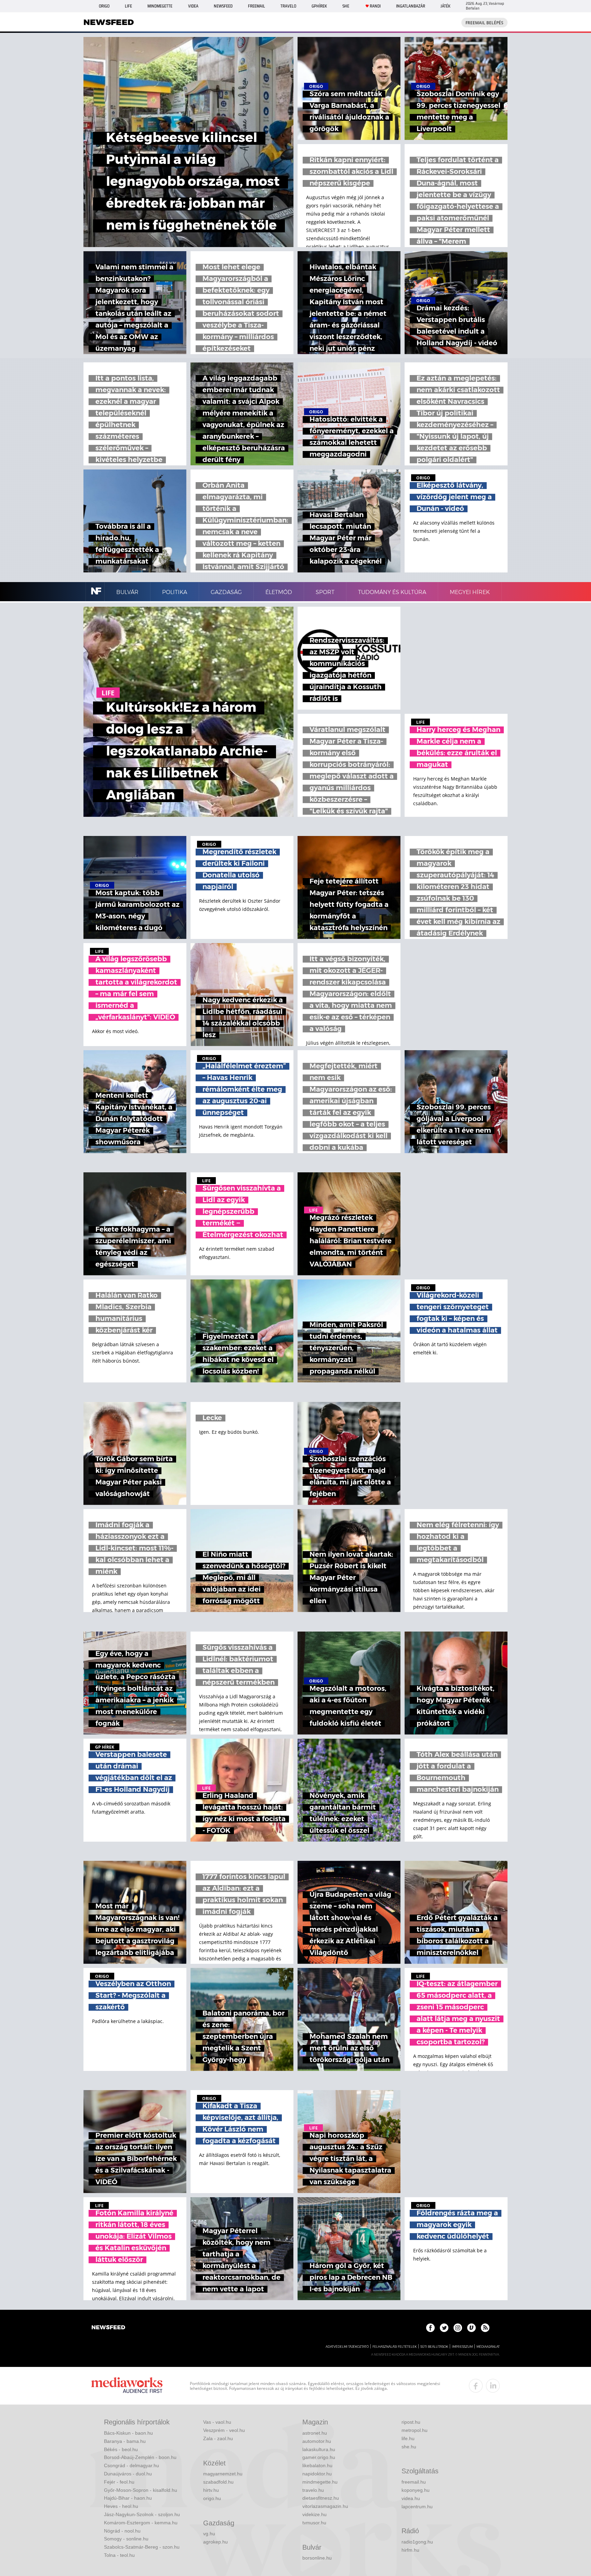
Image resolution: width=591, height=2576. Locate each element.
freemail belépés (484, 23)
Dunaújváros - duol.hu (128, 2474)
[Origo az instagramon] (458, 2328)
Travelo (288, 6)
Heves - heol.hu (121, 2506)
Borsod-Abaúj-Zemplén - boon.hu (140, 2457)
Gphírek (319, 6)
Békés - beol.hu (121, 2449)
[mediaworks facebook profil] (476, 2386)
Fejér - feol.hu (119, 2482)
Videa (193, 6)
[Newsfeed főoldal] (108, 2328)
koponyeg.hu (416, 2490)
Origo (104, 6)
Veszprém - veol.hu (224, 2430)
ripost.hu (411, 2422)
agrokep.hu (215, 2542)
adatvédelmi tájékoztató (347, 2347)
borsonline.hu (317, 2558)
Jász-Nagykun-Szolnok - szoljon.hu (142, 2514)
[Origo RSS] (485, 2328)
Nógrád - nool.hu (122, 2531)
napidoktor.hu (317, 2474)
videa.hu (411, 2498)
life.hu (408, 2438)
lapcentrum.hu (417, 2507)
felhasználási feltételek (395, 2347)
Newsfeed (223, 6)
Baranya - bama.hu (125, 2441)
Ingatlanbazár (411, 6)
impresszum (462, 2347)
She (346, 6)
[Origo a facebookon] (430, 2328)
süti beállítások (434, 2347)
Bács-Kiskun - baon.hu (128, 2433)
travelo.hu (313, 2490)
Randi (375, 6)
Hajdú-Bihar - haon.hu (128, 2498)
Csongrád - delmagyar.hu (132, 2465)
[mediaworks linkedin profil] (493, 2386)
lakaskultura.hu (319, 2449)
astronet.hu (315, 2433)
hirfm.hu (410, 2550)
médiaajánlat (488, 2347)
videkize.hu (314, 2514)
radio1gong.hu (417, 2542)
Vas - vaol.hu (217, 2422)
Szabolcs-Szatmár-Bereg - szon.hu (142, 2547)
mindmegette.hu (320, 2482)
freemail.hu (414, 2482)
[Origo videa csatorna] (471, 2328)
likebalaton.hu (317, 2465)
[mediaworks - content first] (127, 2386)
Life (128, 6)
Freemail (257, 6)
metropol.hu (415, 2430)
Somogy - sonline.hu (126, 2539)
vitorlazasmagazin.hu (325, 2506)
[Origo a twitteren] (444, 2328)
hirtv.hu (211, 2490)
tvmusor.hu (314, 2523)
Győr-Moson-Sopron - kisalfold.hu (141, 2490)
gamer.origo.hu (319, 2457)
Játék (445, 6)
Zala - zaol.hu (218, 2438)
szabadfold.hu (218, 2482)
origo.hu (212, 2498)
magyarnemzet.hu (223, 2474)
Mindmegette (160, 6)
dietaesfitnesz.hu (321, 2498)
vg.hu (209, 2534)
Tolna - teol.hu (119, 2555)
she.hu (409, 2447)
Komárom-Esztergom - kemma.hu (141, 2523)
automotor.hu (317, 2441)
